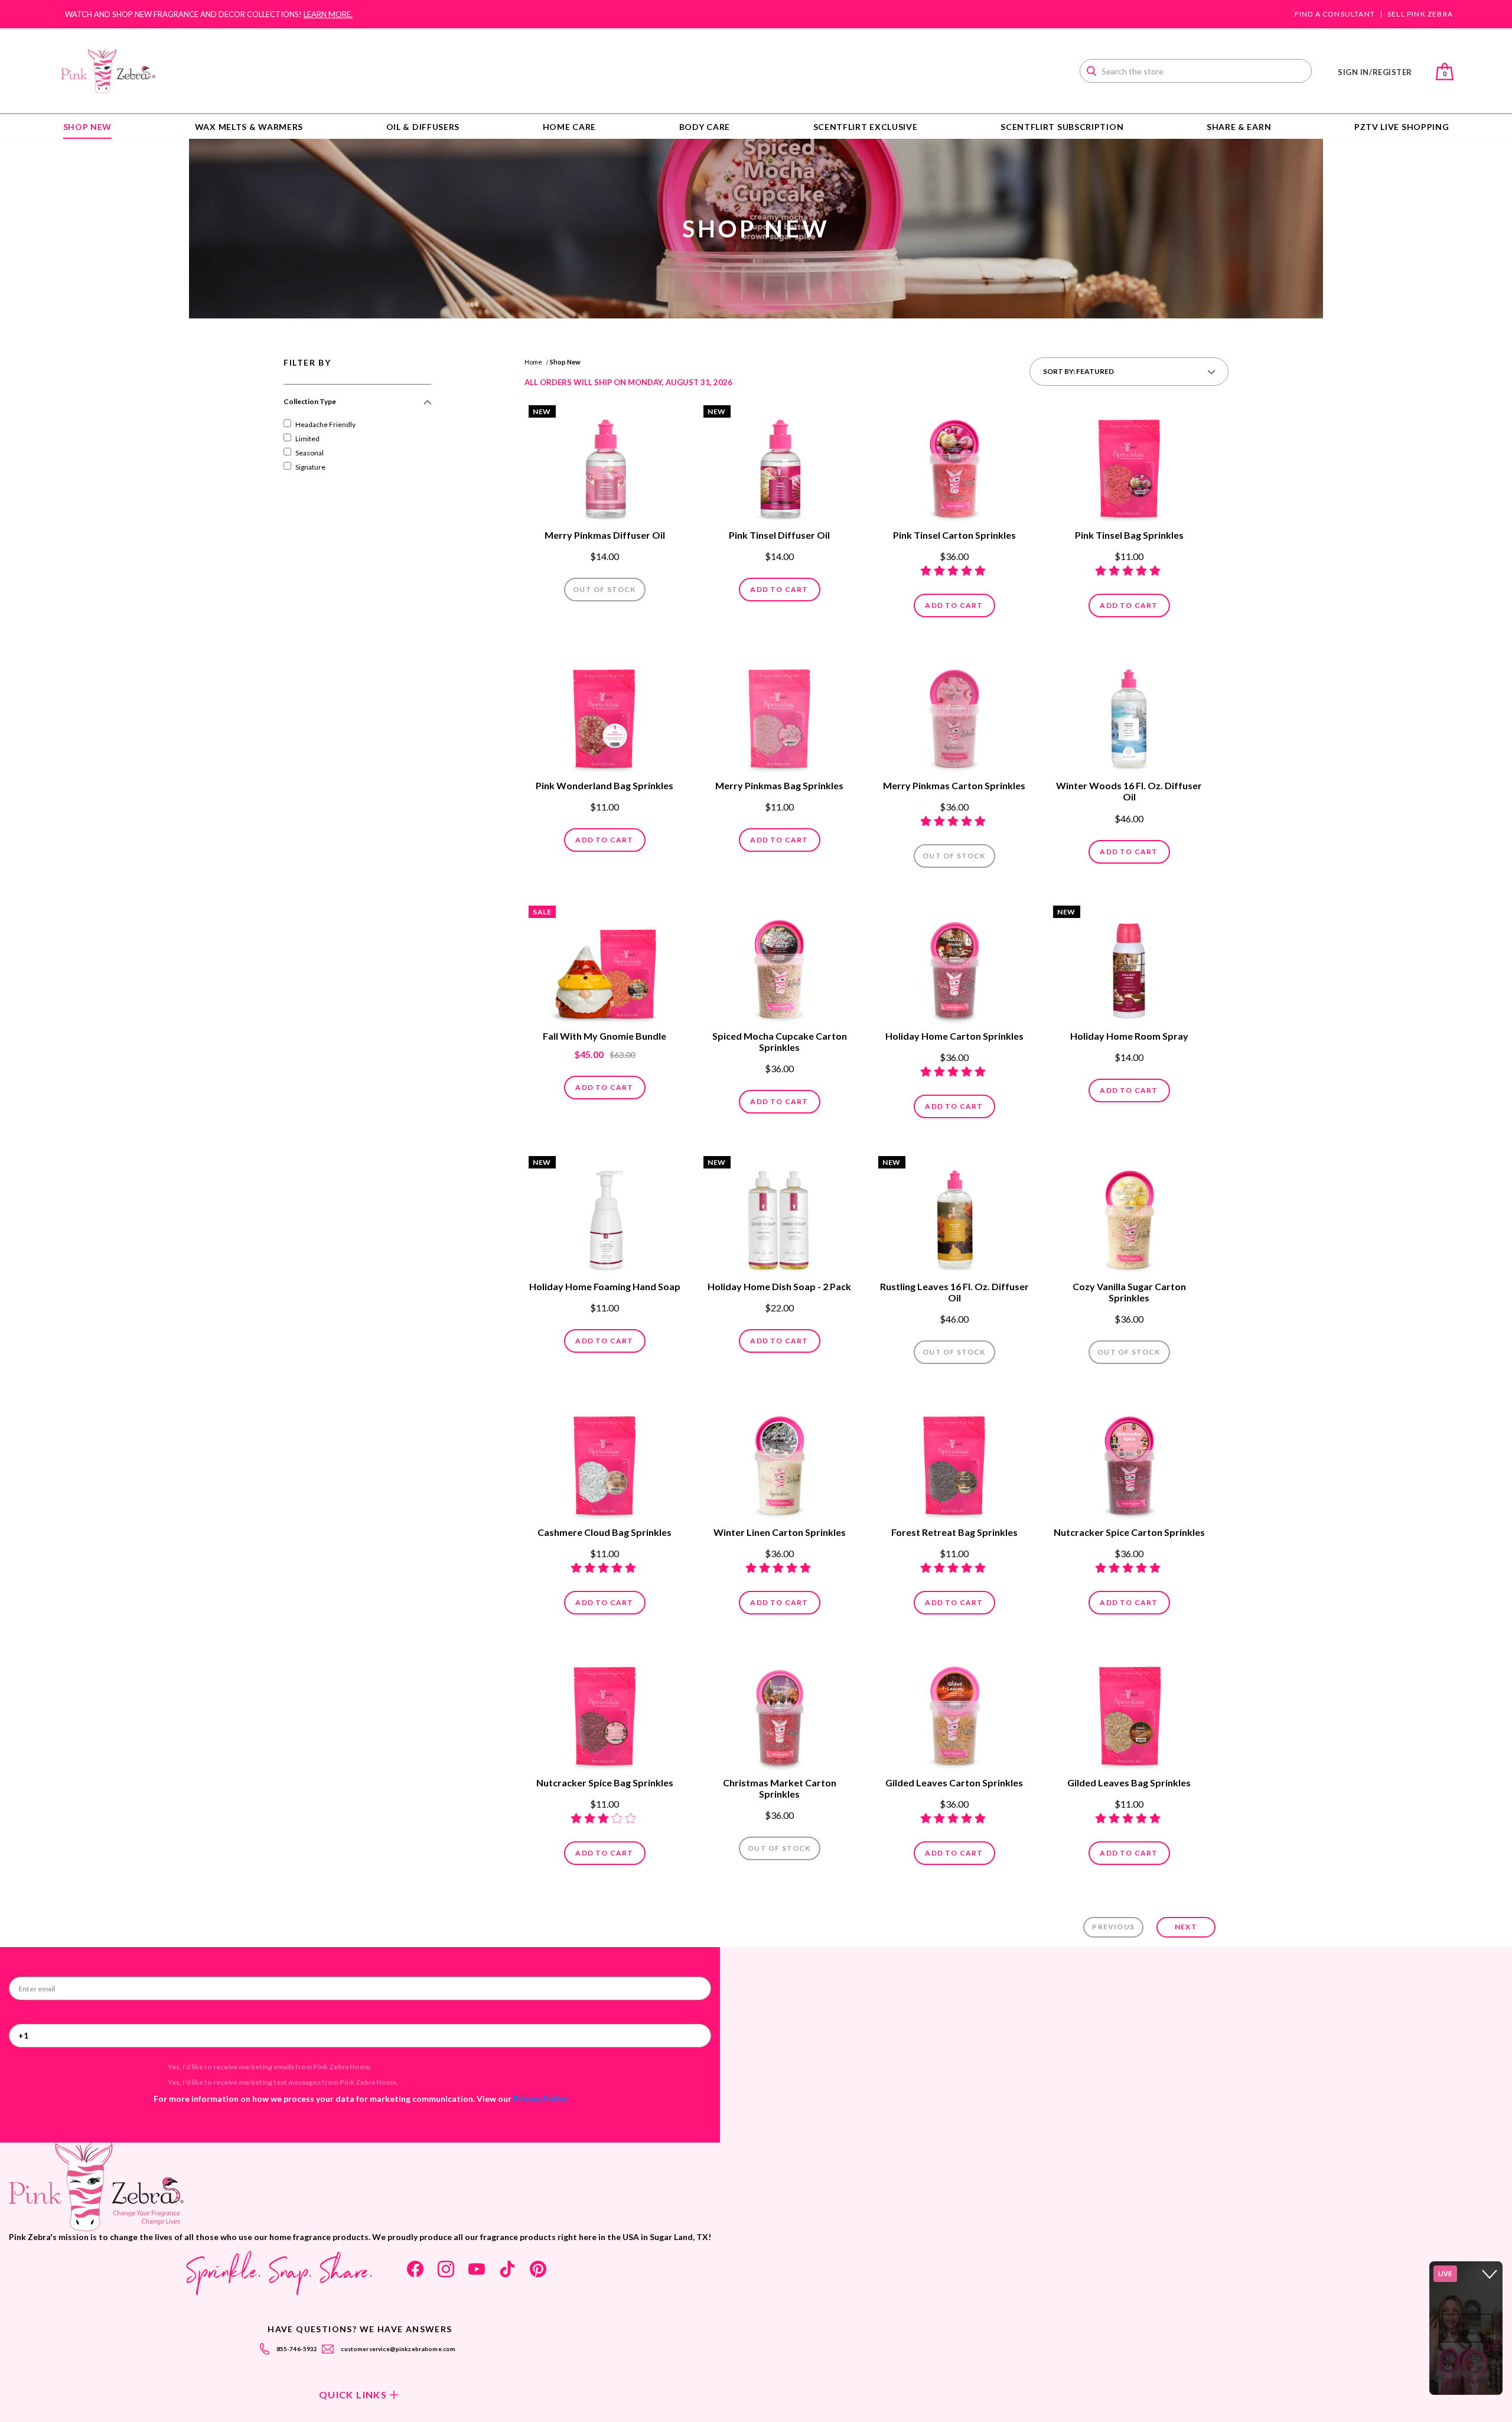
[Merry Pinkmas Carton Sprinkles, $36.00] (954, 715)
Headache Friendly (325, 424)
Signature (310, 467)
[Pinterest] (538, 2269)
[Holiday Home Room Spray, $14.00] (1129, 966)
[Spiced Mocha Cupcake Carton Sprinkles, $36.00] (780, 966)
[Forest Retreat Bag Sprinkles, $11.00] (954, 1462)
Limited (307, 439)
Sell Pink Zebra (1420, 14)
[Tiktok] (507, 2269)
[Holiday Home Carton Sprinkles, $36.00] (954, 966)
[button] (357, 406)
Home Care (569, 127)
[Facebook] (415, 2269)
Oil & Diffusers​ (423, 127)
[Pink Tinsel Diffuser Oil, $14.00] (780, 465)
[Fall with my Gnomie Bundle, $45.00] (605, 966)
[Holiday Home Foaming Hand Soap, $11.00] (605, 1216)
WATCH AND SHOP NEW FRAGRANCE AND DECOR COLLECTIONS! (209, 14)
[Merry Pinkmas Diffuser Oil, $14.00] (605, 465)
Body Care (705, 127)
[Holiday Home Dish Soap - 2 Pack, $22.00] (780, 1216)
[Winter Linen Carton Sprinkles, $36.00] (780, 1462)
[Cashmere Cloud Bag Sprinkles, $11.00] (605, 1462)
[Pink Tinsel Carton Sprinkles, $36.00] (954, 465)
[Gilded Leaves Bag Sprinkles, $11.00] (1129, 1713)
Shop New (88, 127)
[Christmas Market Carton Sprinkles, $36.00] (780, 1713)
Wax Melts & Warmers (249, 127)
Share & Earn (1239, 127)
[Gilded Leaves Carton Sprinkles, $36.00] (954, 1713)
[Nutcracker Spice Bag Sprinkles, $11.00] (605, 1713)
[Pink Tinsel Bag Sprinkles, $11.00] (1129, 465)
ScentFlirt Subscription (1062, 127)
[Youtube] (477, 2269)
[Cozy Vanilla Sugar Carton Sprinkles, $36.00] (1129, 1216)
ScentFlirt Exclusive (866, 127)
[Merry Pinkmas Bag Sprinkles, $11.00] (780, 715)
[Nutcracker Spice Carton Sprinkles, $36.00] (1129, 1462)
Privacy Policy (540, 2099)
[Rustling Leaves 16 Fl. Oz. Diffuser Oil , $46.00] (954, 1216)
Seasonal (309, 453)
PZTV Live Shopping (1402, 127)
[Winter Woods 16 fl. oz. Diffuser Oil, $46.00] (1129, 715)
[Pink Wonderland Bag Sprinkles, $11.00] (605, 715)
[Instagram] (446, 2269)
